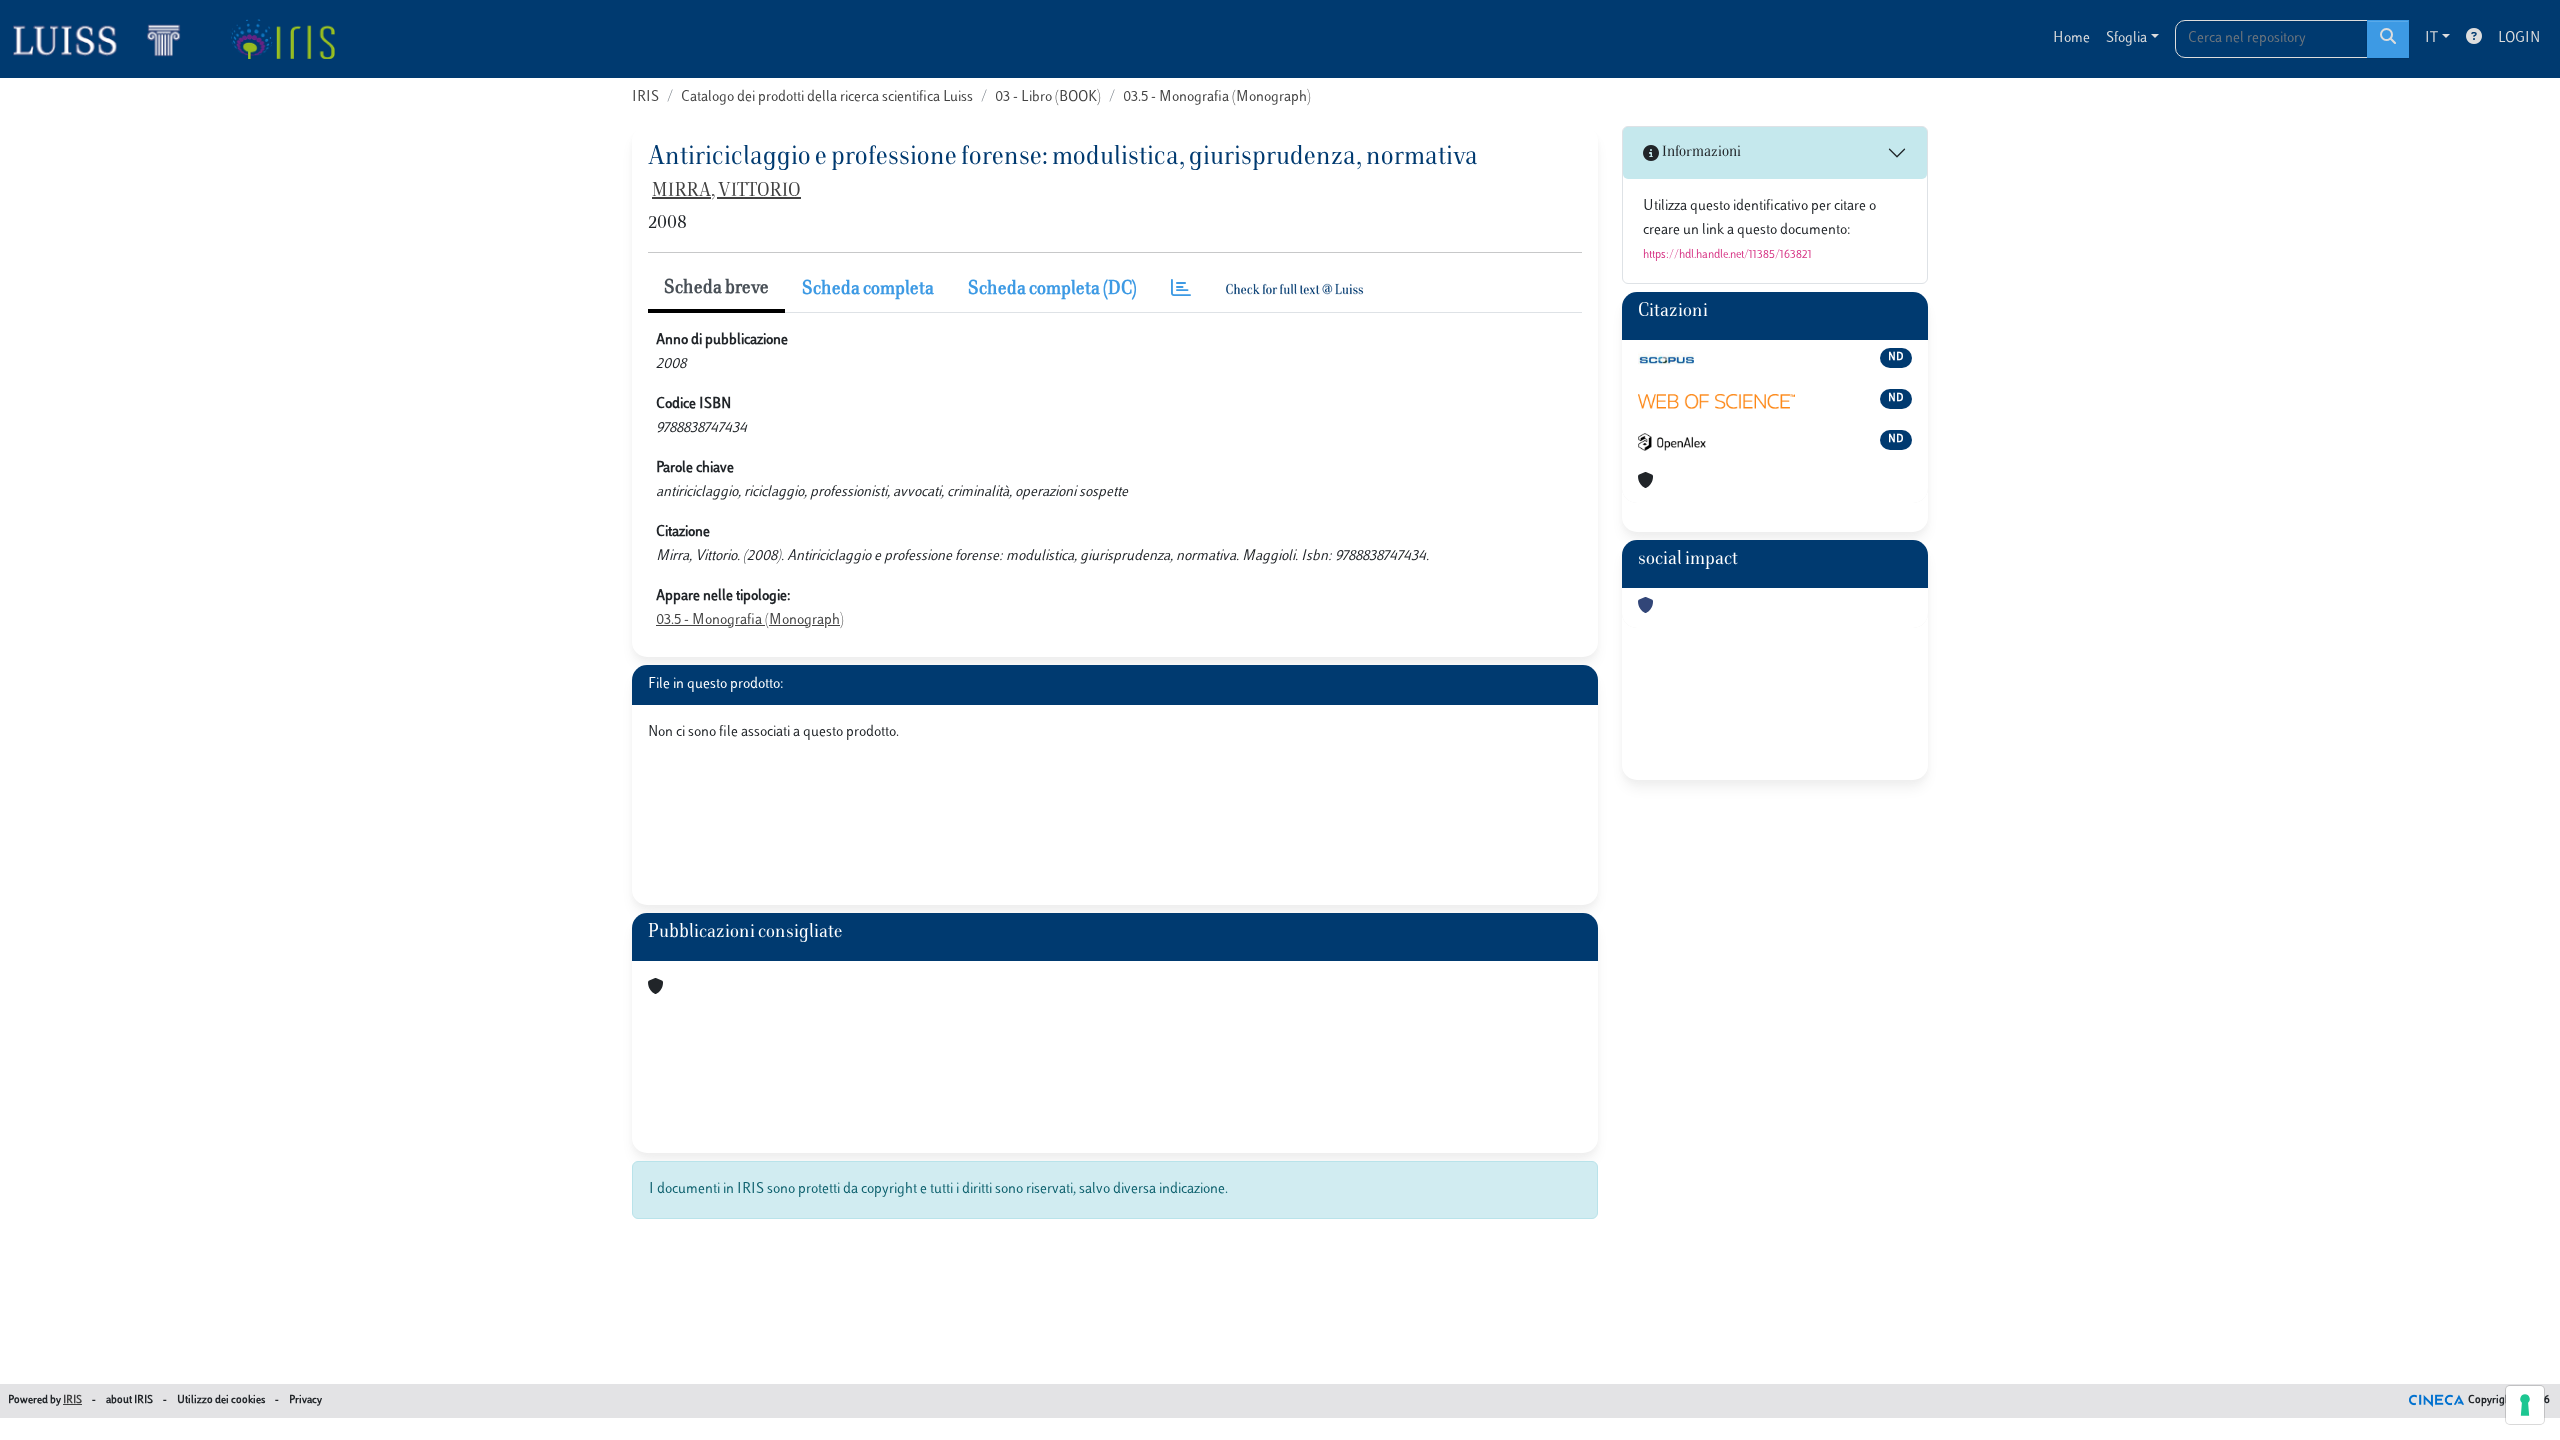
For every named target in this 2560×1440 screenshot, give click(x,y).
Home (2071, 38)
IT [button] (2431, 38)
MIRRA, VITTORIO (726, 192)
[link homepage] (105, 39)
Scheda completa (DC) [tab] (1052, 290)
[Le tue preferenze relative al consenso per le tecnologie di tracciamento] (2525, 1405)
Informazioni (1700, 152)
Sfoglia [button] (2126, 38)
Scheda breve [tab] (716, 289)
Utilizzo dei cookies (221, 1400)
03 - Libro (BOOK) (1048, 97)
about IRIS (129, 1400)
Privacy (305, 1400)
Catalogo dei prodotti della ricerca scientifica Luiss (827, 97)
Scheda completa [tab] (868, 290)
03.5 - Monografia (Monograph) (1217, 97)
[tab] (1181, 290)
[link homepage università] (282, 39)
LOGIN (2519, 38)
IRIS (645, 97)
